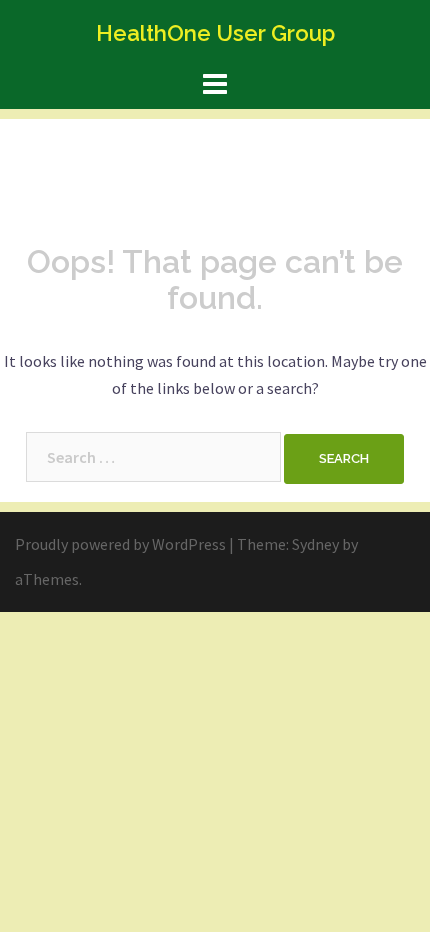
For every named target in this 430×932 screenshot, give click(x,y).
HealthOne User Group (215, 33)
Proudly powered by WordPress (120, 544)
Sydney (315, 544)
